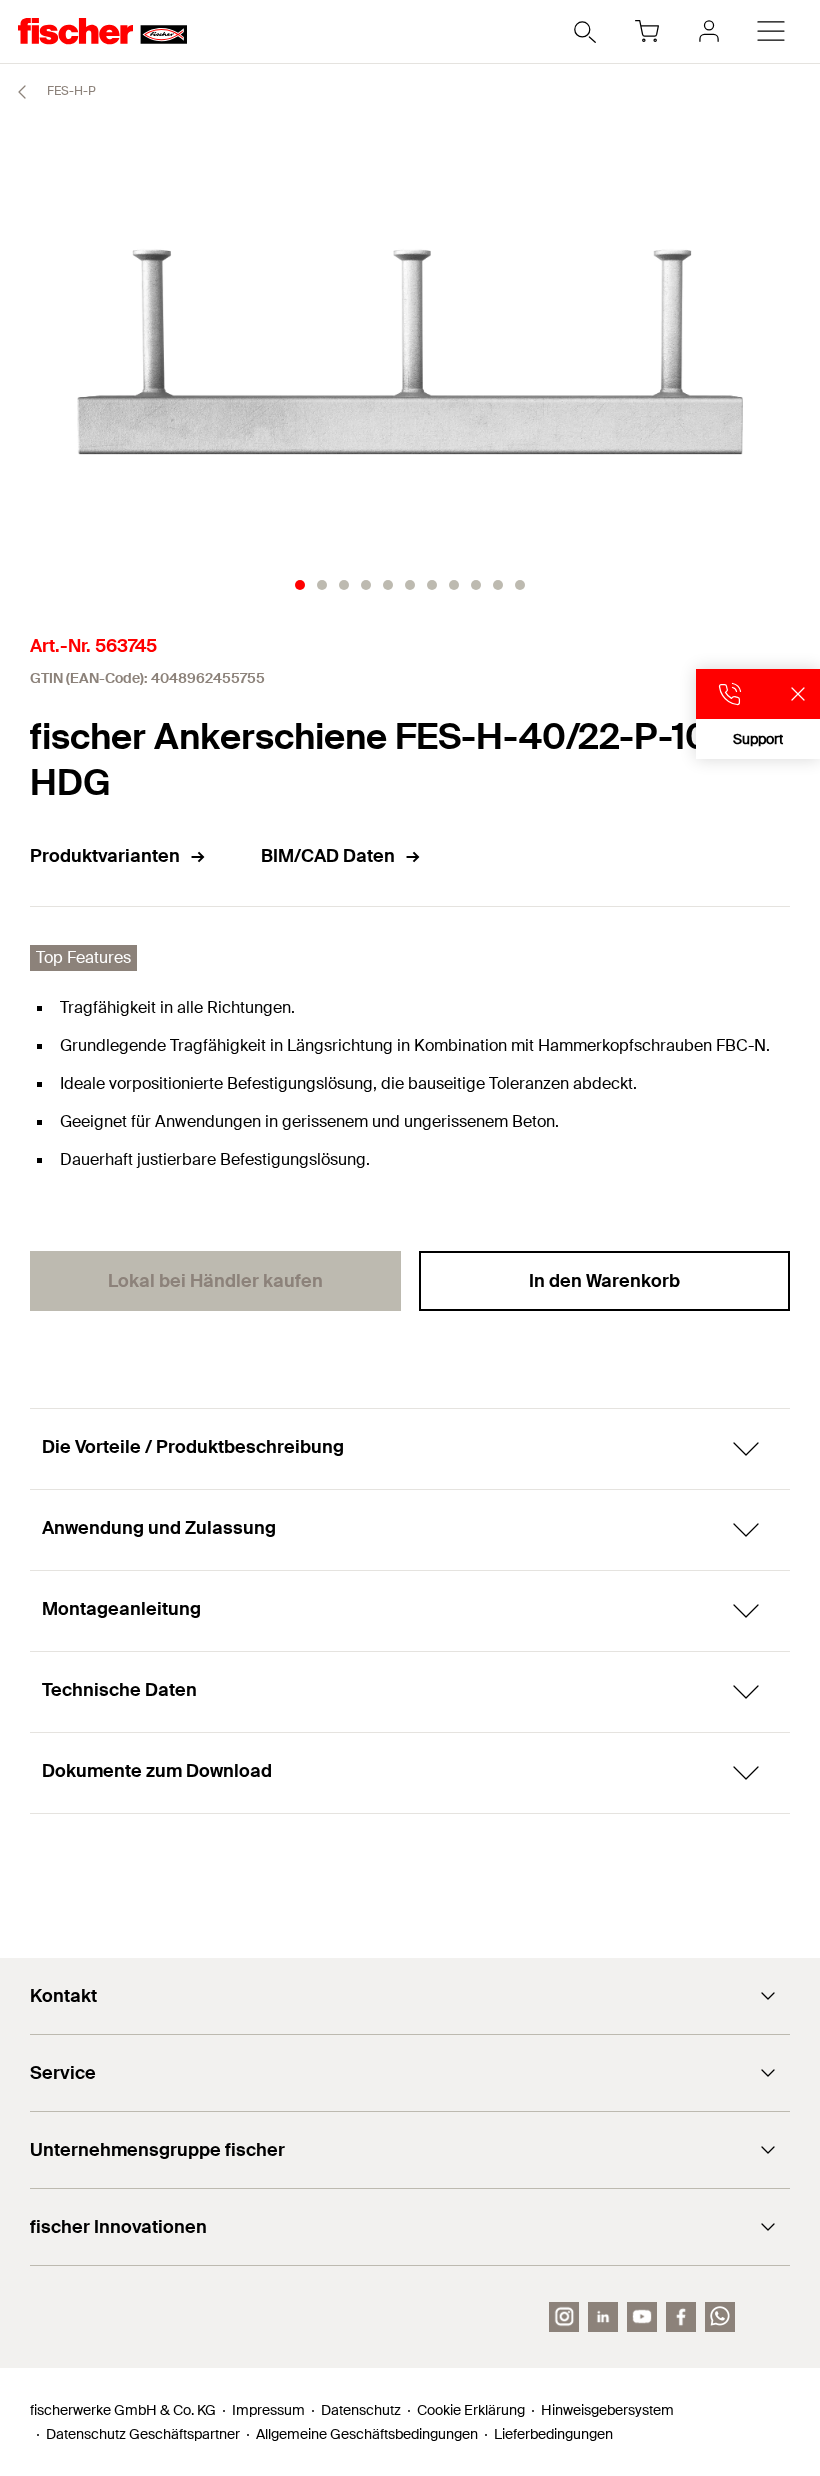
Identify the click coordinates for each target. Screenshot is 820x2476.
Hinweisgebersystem (607, 2410)
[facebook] (681, 2317)
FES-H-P (70, 91)
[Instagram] (564, 2317)
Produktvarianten (105, 856)
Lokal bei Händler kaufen (215, 1281)
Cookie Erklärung (471, 2410)
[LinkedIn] (603, 2317)
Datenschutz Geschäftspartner (143, 2434)
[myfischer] (709, 31)
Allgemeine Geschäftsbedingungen (367, 2434)
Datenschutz (361, 2410)
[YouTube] (642, 2317)
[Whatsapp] (720, 2317)
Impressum (268, 2410)
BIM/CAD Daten (328, 856)
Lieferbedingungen (553, 2434)
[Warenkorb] (647, 31)
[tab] (300, 585)
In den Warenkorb (604, 1281)
